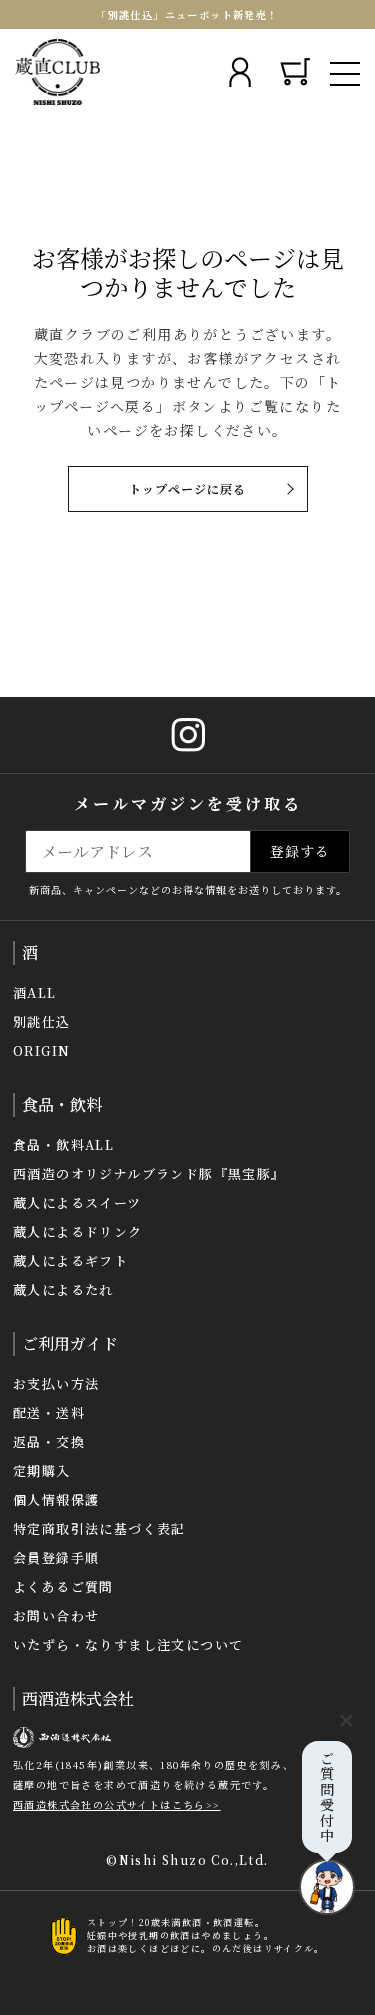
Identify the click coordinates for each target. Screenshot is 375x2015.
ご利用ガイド (70, 1343)
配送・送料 (49, 1412)
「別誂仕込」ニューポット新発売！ (187, 14)
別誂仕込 (42, 1021)
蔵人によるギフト (70, 1260)
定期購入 (42, 1470)
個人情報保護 (56, 1499)
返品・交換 (49, 1441)
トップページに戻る (187, 488)
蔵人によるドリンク (78, 1231)
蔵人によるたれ (63, 1289)
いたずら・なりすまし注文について (128, 1644)
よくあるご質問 (63, 1586)
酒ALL (35, 992)
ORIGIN (41, 1050)
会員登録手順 (56, 1557)
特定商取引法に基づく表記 (99, 1528)
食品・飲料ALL (63, 1144)
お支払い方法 (56, 1383)
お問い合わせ (56, 1615)
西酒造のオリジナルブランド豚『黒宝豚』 (149, 1173)
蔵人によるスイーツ (77, 1202)
